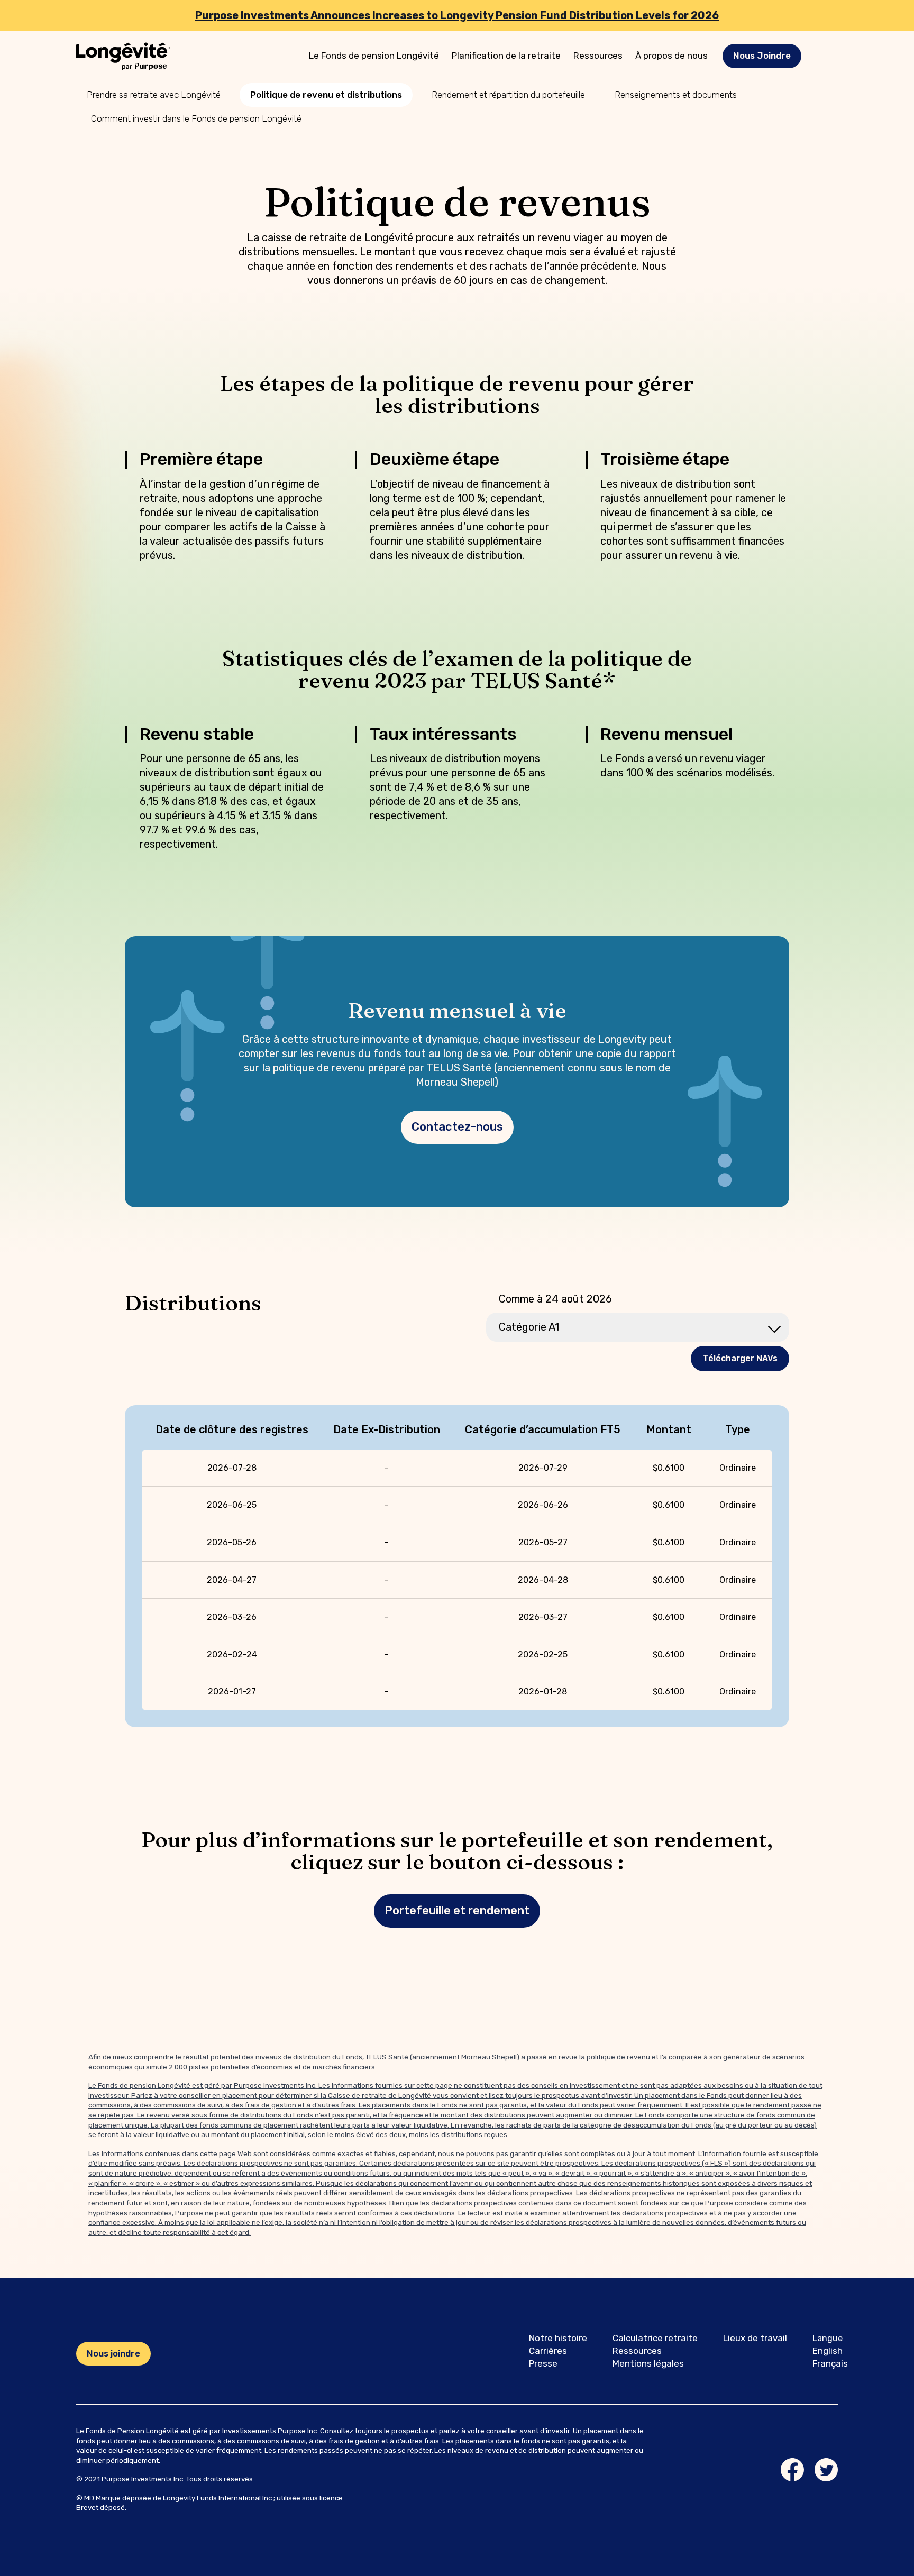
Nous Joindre (762, 56)
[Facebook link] (792, 2470)
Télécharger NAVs (740, 1358)
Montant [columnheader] (669, 1429)
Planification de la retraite (506, 56)
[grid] (457, 1566)
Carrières (548, 2351)
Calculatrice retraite (655, 2338)
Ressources (598, 56)
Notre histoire (558, 2338)
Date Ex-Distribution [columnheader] (387, 1429)
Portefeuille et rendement (457, 1910)
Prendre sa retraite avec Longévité (154, 95)
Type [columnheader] (738, 1429)
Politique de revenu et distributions (326, 95)
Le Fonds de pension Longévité (374, 56)
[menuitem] (374, 56)
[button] (762, 56)
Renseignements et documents (676, 95)
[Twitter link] (826, 2470)
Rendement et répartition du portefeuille (508, 95)
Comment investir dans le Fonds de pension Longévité (196, 118)
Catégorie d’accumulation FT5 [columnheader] (543, 1429)
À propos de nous (671, 56)
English (828, 2351)
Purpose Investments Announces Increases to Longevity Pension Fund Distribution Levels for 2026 (457, 15)
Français (830, 2363)
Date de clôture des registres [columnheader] (232, 1429)
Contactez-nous (457, 1127)
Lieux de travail (755, 2338)
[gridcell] (232, 1468)
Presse (543, 2363)
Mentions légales (648, 2363)
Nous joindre (113, 2353)
